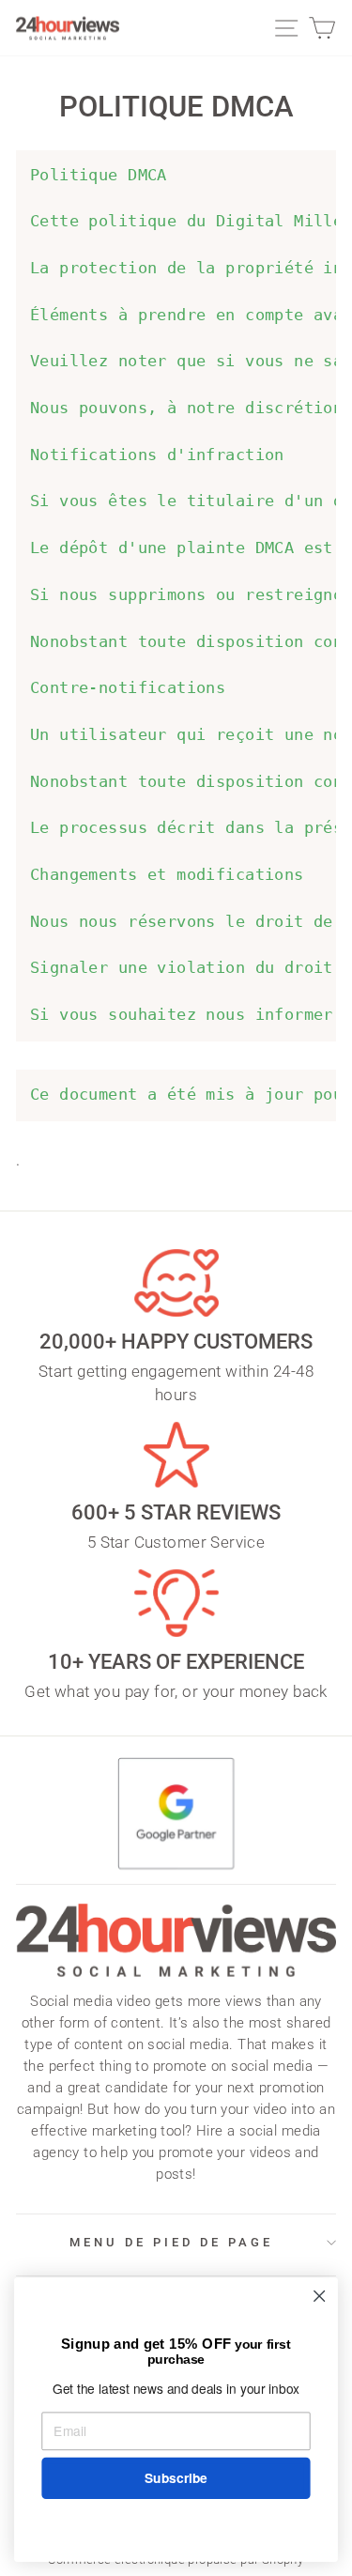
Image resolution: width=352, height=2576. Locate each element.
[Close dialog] (320, 2297)
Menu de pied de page (171, 2242)
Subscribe (176, 2478)
